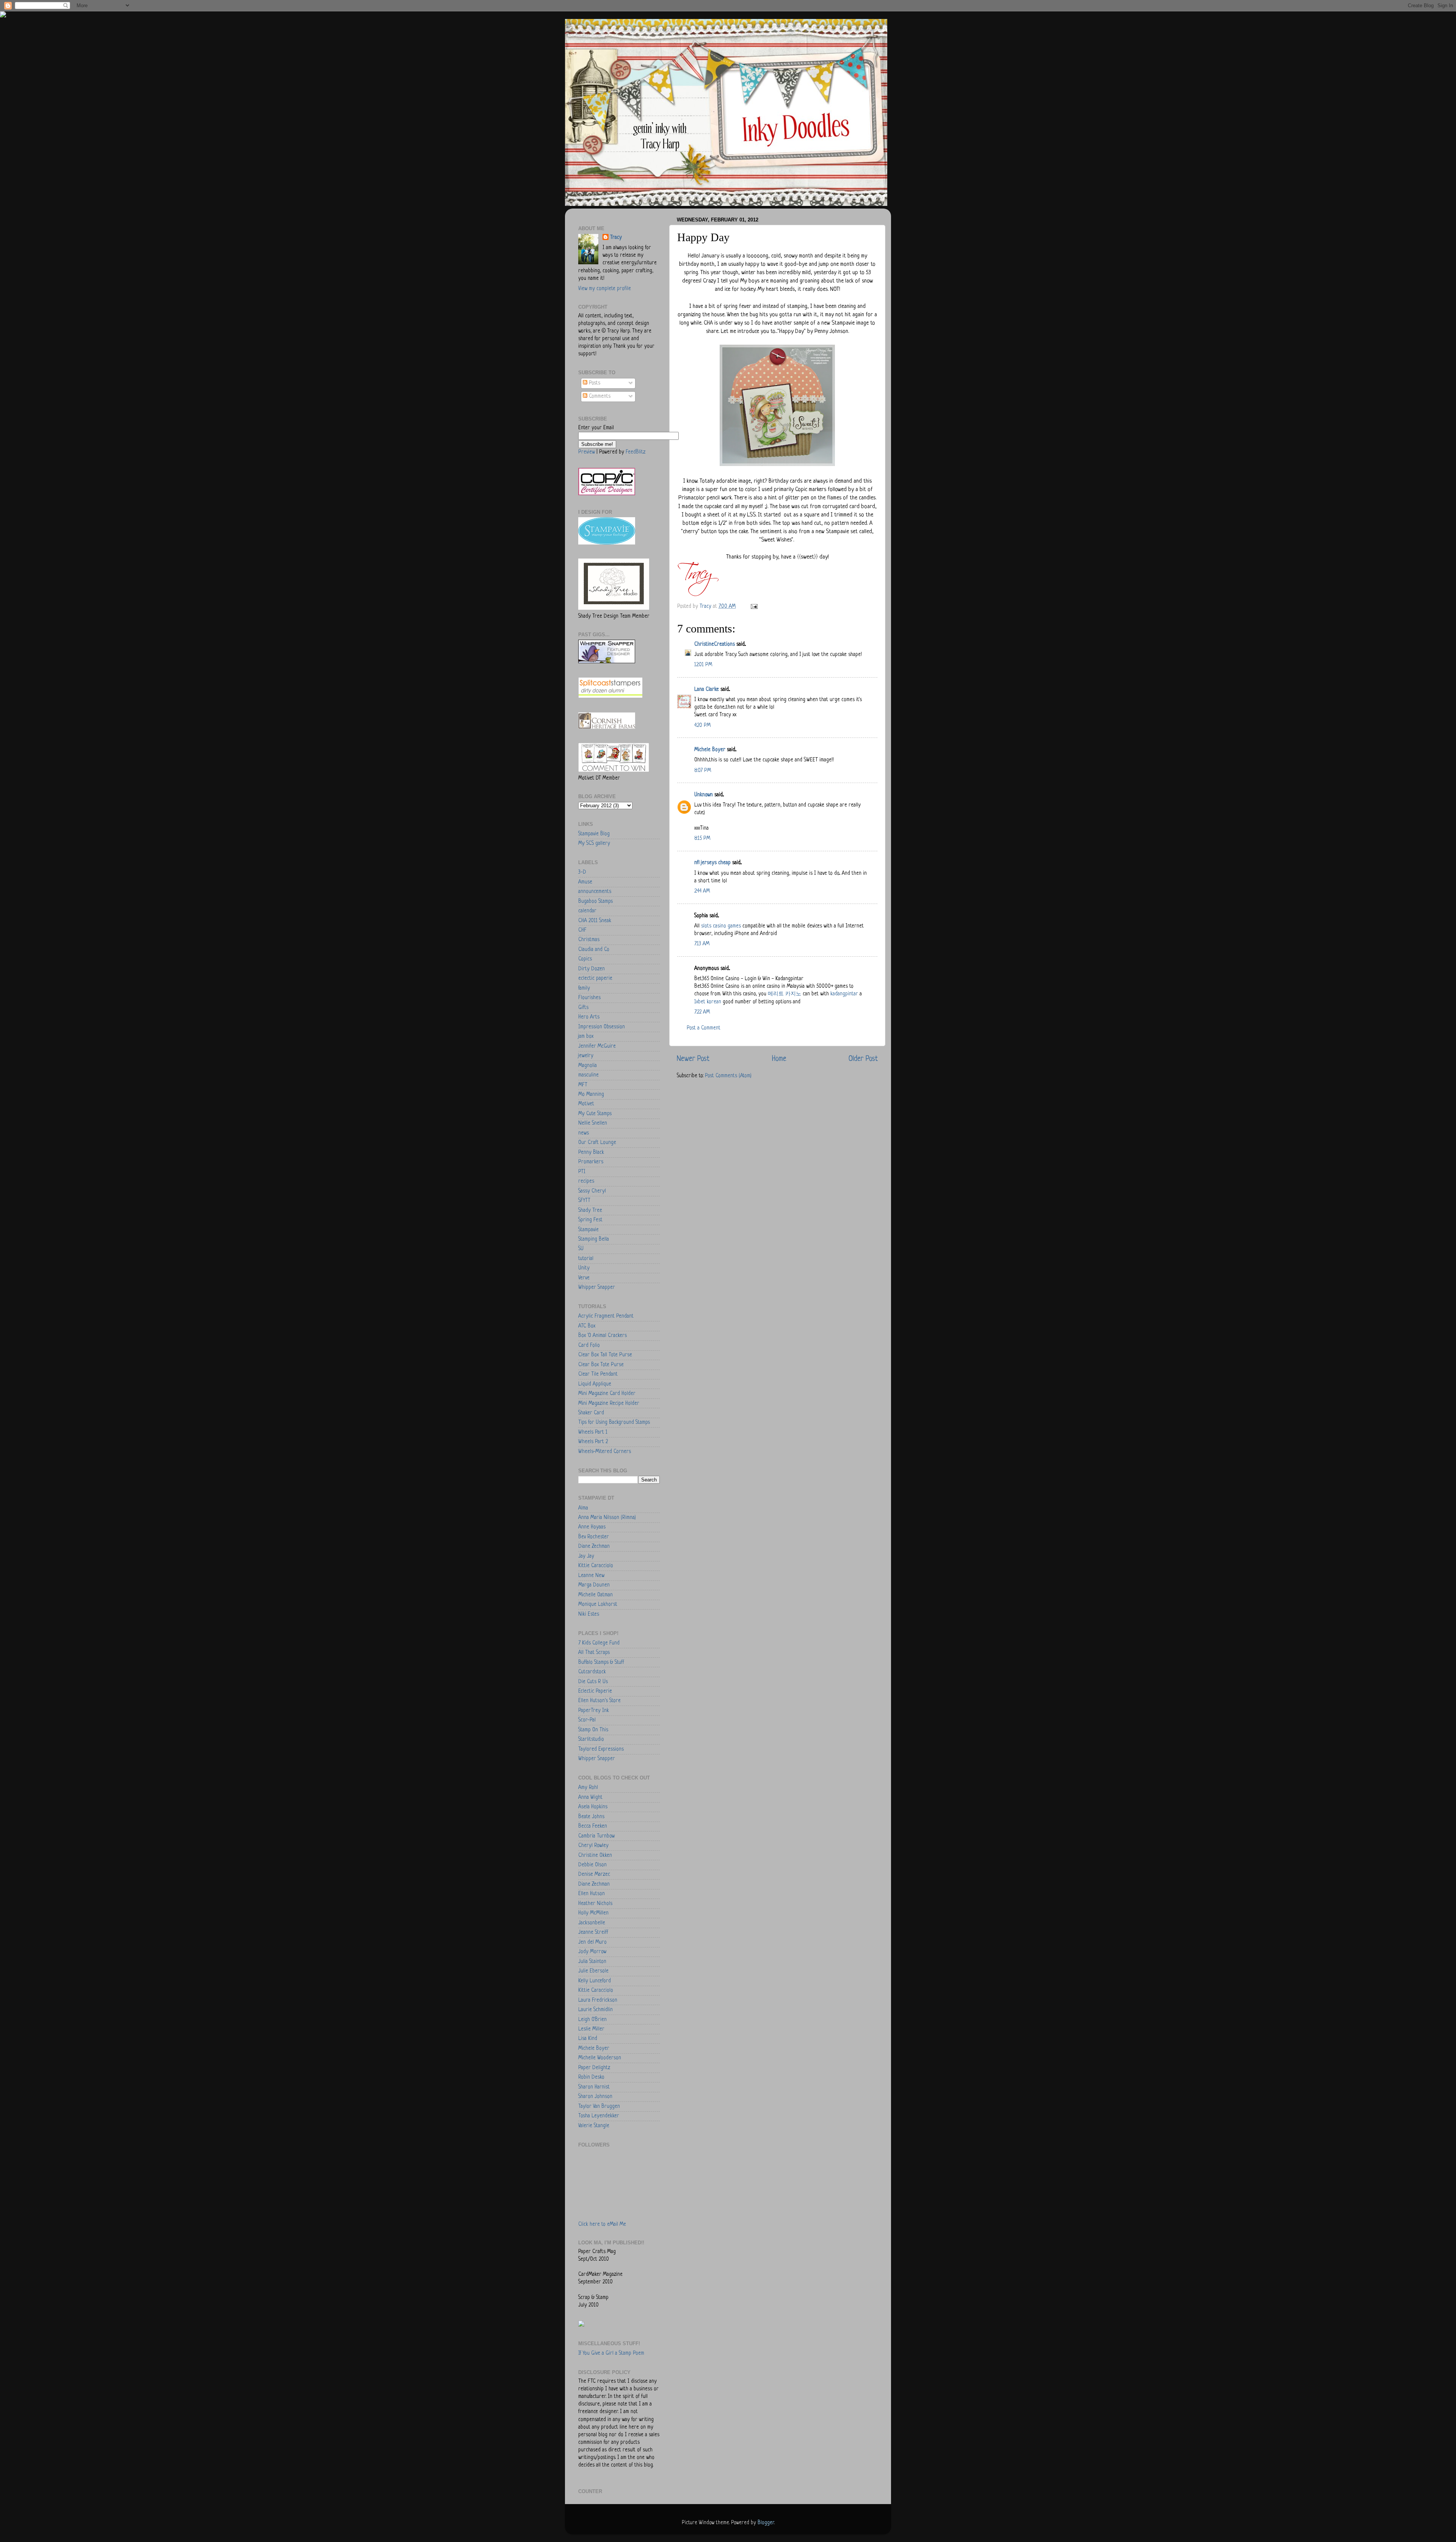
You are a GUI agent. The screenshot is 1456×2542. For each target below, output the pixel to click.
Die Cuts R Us (593, 1682)
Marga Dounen (594, 1585)
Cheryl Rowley (593, 1846)
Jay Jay (586, 1556)
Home (779, 1059)
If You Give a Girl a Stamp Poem (611, 2353)
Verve (584, 1278)
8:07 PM (703, 771)
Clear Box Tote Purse (601, 1365)
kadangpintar (844, 994)
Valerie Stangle (594, 2126)
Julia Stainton (592, 1962)
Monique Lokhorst (598, 1604)
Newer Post (693, 1059)
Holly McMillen (593, 1913)
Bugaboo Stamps (595, 901)
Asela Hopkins (593, 1807)
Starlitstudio (591, 1739)
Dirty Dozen (591, 969)
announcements (595, 892)
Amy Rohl (588, 1788)
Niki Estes (589, 1614)
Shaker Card (591, 1413)
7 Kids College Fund (599, 1643)
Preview (587, 452)
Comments (599, 396)
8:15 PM (702, 839)
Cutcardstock (592, 1672)
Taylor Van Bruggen (599, 2107)
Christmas (589, 940)
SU (581, 1249)
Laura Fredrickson (598, 2000)
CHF (582, 930)
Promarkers (591, 1162)
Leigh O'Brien (592, 2020)
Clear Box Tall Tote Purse (605, 1355)
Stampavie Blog (594, 834)
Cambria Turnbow (596, 1836)
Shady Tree (590, 1211)
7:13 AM (702, 944)
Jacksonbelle (592, 1923)
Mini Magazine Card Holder (607, 1394)
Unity (584, 1268)
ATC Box (587, 1326)
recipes (586, 1181)
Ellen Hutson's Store (599, 1701)
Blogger (766, 2523)
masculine (588, 1075)
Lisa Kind (588, 2039)
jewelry (586, 1056)
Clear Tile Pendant (598, 1374)
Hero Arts (589, 1017)
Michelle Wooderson (600, 2058)
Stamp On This (593, 1730)
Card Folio (589, 1346)
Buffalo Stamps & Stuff (601, 1662)
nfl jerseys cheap (712, 863)
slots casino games (721, 926)
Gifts (583, 1008)
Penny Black (591, 1153)
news (584, 1133)
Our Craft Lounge (597, 1143)
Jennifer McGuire (597, 1046)
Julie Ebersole (593, 1971)
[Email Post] (754, 606)
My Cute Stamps (595, 1114)
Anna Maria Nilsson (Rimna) (607, 1518)
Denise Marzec (594, 1874)
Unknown (704, 795)
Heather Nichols (595, 1904)
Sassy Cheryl (592, 1191)
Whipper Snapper (597, 1287)
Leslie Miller (591, 2029)
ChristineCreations (715, 644)
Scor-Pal (587, 1720)
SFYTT (584, 1201)
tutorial (586, 1259)
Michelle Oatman (595, 1595)
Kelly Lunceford (595, 1981)
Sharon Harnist (594, 2087)
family (584, 988)
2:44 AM (702, 891)
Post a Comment (704, 1028)
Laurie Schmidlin (595, 2010)
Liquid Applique (595, 1384)
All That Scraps (594, 1653)
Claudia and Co (594, 950)
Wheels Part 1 (593, 1432)
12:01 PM (703, 665)
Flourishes (589, 998)
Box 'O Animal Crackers (602, 1336)
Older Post (863, 1059)
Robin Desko (591, 2077)
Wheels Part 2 (593, 1442)
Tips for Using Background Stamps (614, 1422)
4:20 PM (702, 726)
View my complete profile (605, 289)
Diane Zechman (594, 1546)
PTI (582, 1172)
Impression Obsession (602, 1027)
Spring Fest (590, 1220)
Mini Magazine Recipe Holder (609, 1404)
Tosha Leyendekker (599, 2116)
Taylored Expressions (601, 1749)
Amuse (585, 882)
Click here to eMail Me (602, 2224)
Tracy (616, 238)
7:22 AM (702, 1012)
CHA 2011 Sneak (595, 921)
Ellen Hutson (591, 1894)
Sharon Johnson (595, 2097)
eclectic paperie (595, 978)
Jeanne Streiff (593, 1932)
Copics (585, 959)
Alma (583, 1508)
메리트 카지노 (784, 994)
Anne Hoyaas (592, 1527)
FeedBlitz (635, 452)
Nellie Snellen (593, 1123)
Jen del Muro (592, 1942)
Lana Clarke (707, 690)
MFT (583, 1085)
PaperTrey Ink (594, 1711)
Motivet (586, 1104)
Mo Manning (591, 1094)
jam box (586, 1036)
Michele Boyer (710, 750)
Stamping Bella (594, 1239)
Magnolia (588, 1066)
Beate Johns (591, 1817)
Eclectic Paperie (595, 1691)
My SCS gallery (594, 843)
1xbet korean (708, 1002)
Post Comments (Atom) (728, 1076)
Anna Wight (590, 1797)
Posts (594, 383)
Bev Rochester (594, 1537)
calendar (587, 911)
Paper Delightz (594, 2068)
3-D (582, 872)
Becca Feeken (593, 1826)
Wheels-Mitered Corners (605, 1452)
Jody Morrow (592, 1952)
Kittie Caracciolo (596, 1566)
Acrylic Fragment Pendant (606, 1316)
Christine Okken (595, 1856)
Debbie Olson (592, 1865)
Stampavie (588, 1230)
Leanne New (591, 1576)
